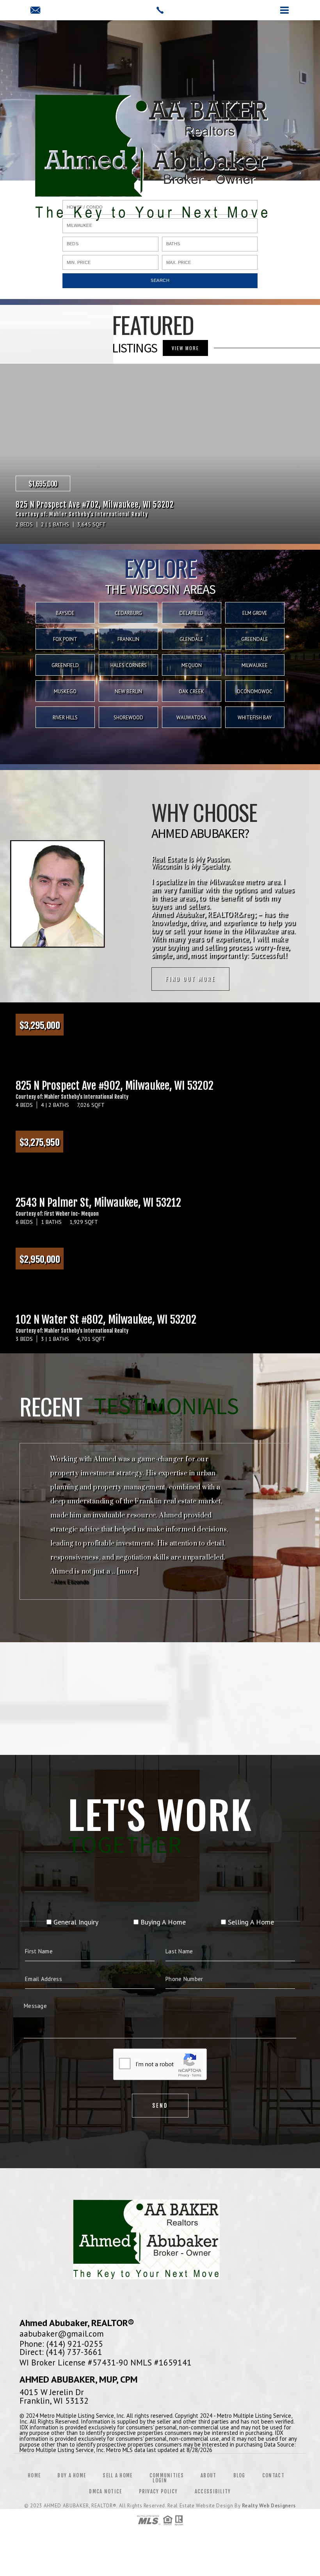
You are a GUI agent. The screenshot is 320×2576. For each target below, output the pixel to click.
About (209, 2475)
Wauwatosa (191, 718)
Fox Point (65, 639)
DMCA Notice (105, 2491)
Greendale (255, 639)
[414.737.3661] (160, 10)
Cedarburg (128, 613)
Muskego (65, 691)
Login (160, 2480)
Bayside (65, 613)
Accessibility (213, 2491)
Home (34, 2475)
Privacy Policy (158, 2491)
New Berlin (128, 691)
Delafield (191, 613)
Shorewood (128, 718)
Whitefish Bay (255, 718)
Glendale (191, 639)
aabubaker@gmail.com (62, 2333)
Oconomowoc (255, 691)
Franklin (128, 639)
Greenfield (65, 665)
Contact (273, 2475)
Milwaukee (255, 665)
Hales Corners (129, 665)
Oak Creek (191, 691)
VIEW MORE (185, 348)
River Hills (65, 718)
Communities (167, 2475)
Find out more (190, 979)
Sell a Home (117, 2475)
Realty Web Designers (269, 2506)
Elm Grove (255, 613)
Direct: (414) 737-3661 (61, 2352)
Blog (239, 2475)
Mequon (192, 665)
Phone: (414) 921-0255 (61, 2344)
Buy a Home (72, 2475)
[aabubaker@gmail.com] (35, 11)
